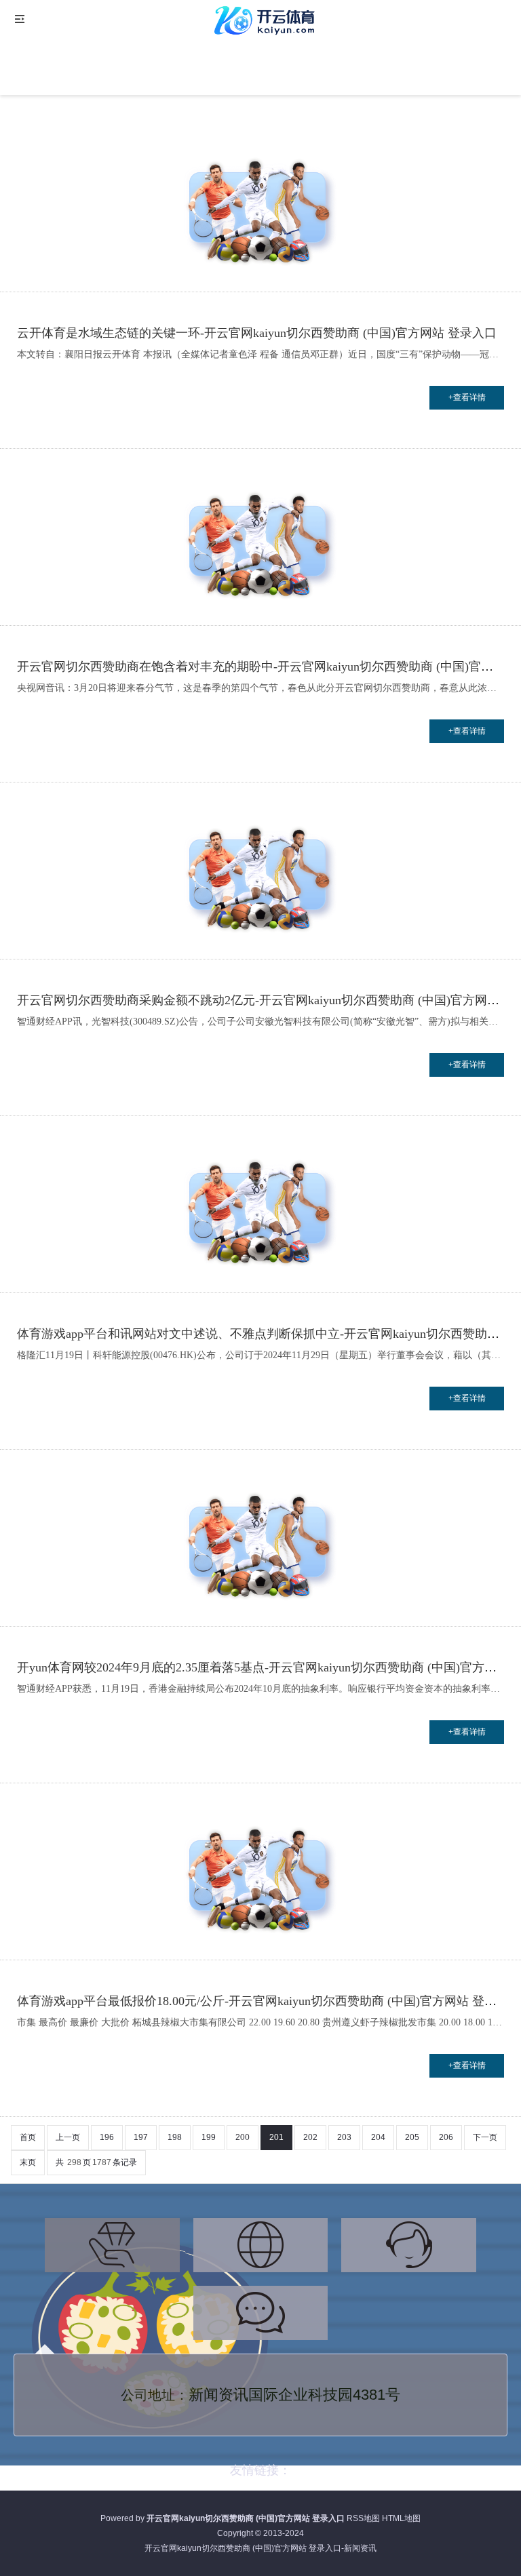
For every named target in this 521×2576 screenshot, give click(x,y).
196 (107, 2137)
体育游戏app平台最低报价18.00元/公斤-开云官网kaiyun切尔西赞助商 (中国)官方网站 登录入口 (269, 2001)
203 (344, 2137)
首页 (28, 2137)
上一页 (68, 2137)
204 (378, 2137)
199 (209, 2137)
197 (141, 2137)
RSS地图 (363, 2518)
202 (310, 2137)
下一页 (485, 2137)
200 (243, 2137)
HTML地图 (401, 2518)
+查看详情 (467, 397)
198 (175, 2137)
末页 (28, 2162)
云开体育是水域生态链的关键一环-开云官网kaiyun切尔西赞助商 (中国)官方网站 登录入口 (257, 333)
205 (412, 2137)
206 (446, 2137)
